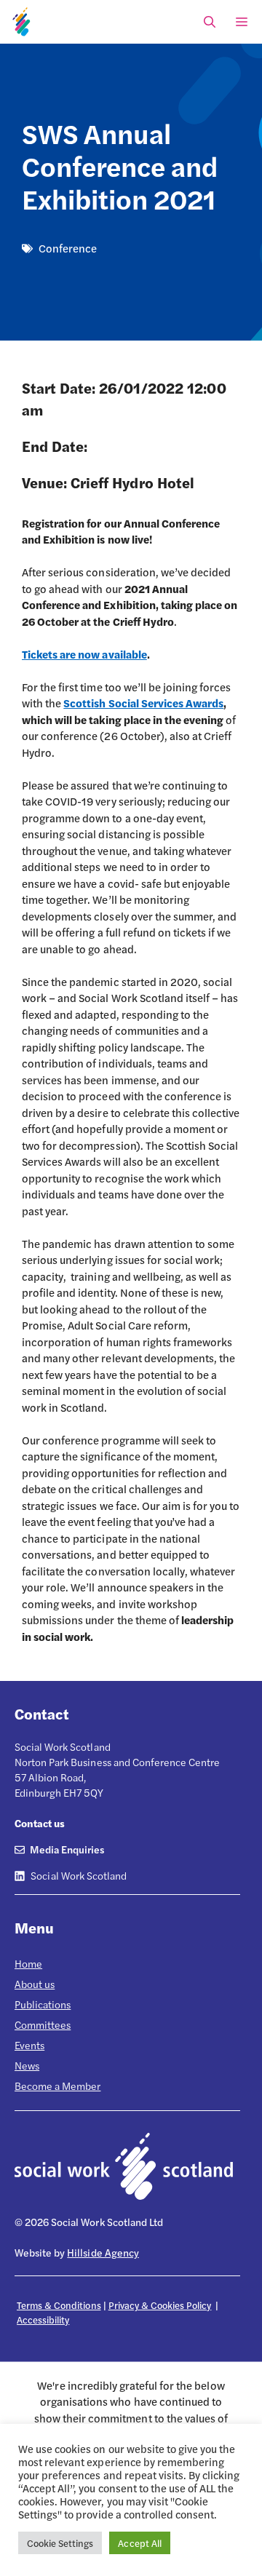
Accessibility (43, 2319)
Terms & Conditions (59, 2305)
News (27, 2065)
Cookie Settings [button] (60, 2543)
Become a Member (57, 2086)
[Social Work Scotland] (22, 22)
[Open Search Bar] (210, 22)
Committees (43, 2024)
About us (35, 1984)
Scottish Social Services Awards (143, 703)
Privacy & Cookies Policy (160, 2305)
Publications (43, 2004)
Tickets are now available (84, 654)
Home (28, 1963)
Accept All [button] (139, 2543)
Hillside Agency (103, 2252)
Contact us (40, 1823)
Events (29, 2045)
